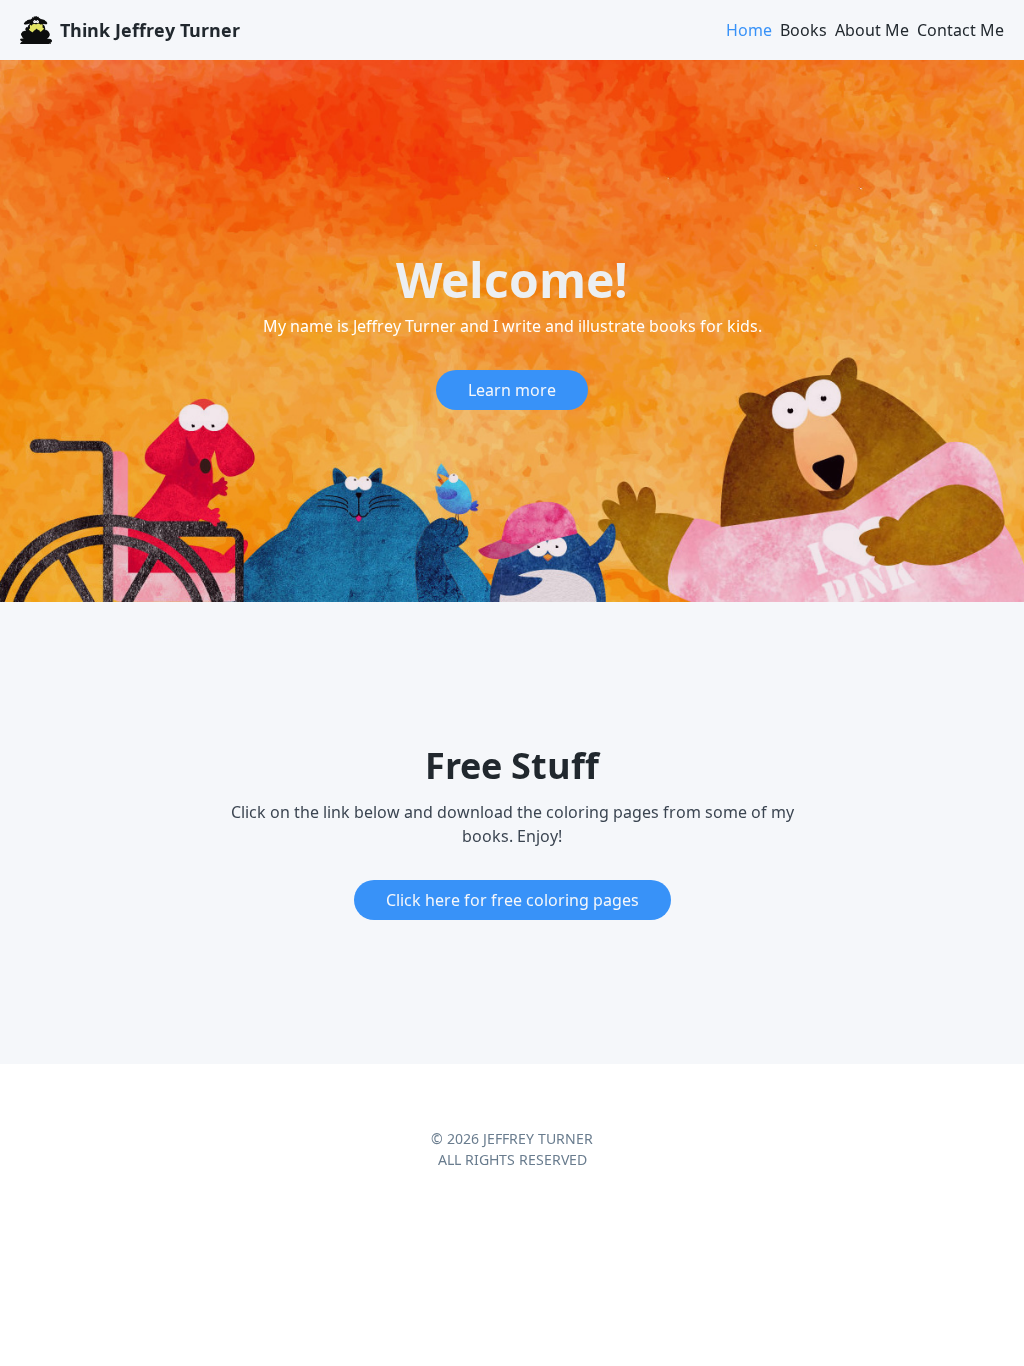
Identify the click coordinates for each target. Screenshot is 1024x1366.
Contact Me (960, 30)
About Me (872, 30)
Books (803, 30)
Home (749, 30)
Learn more (512, 390)
